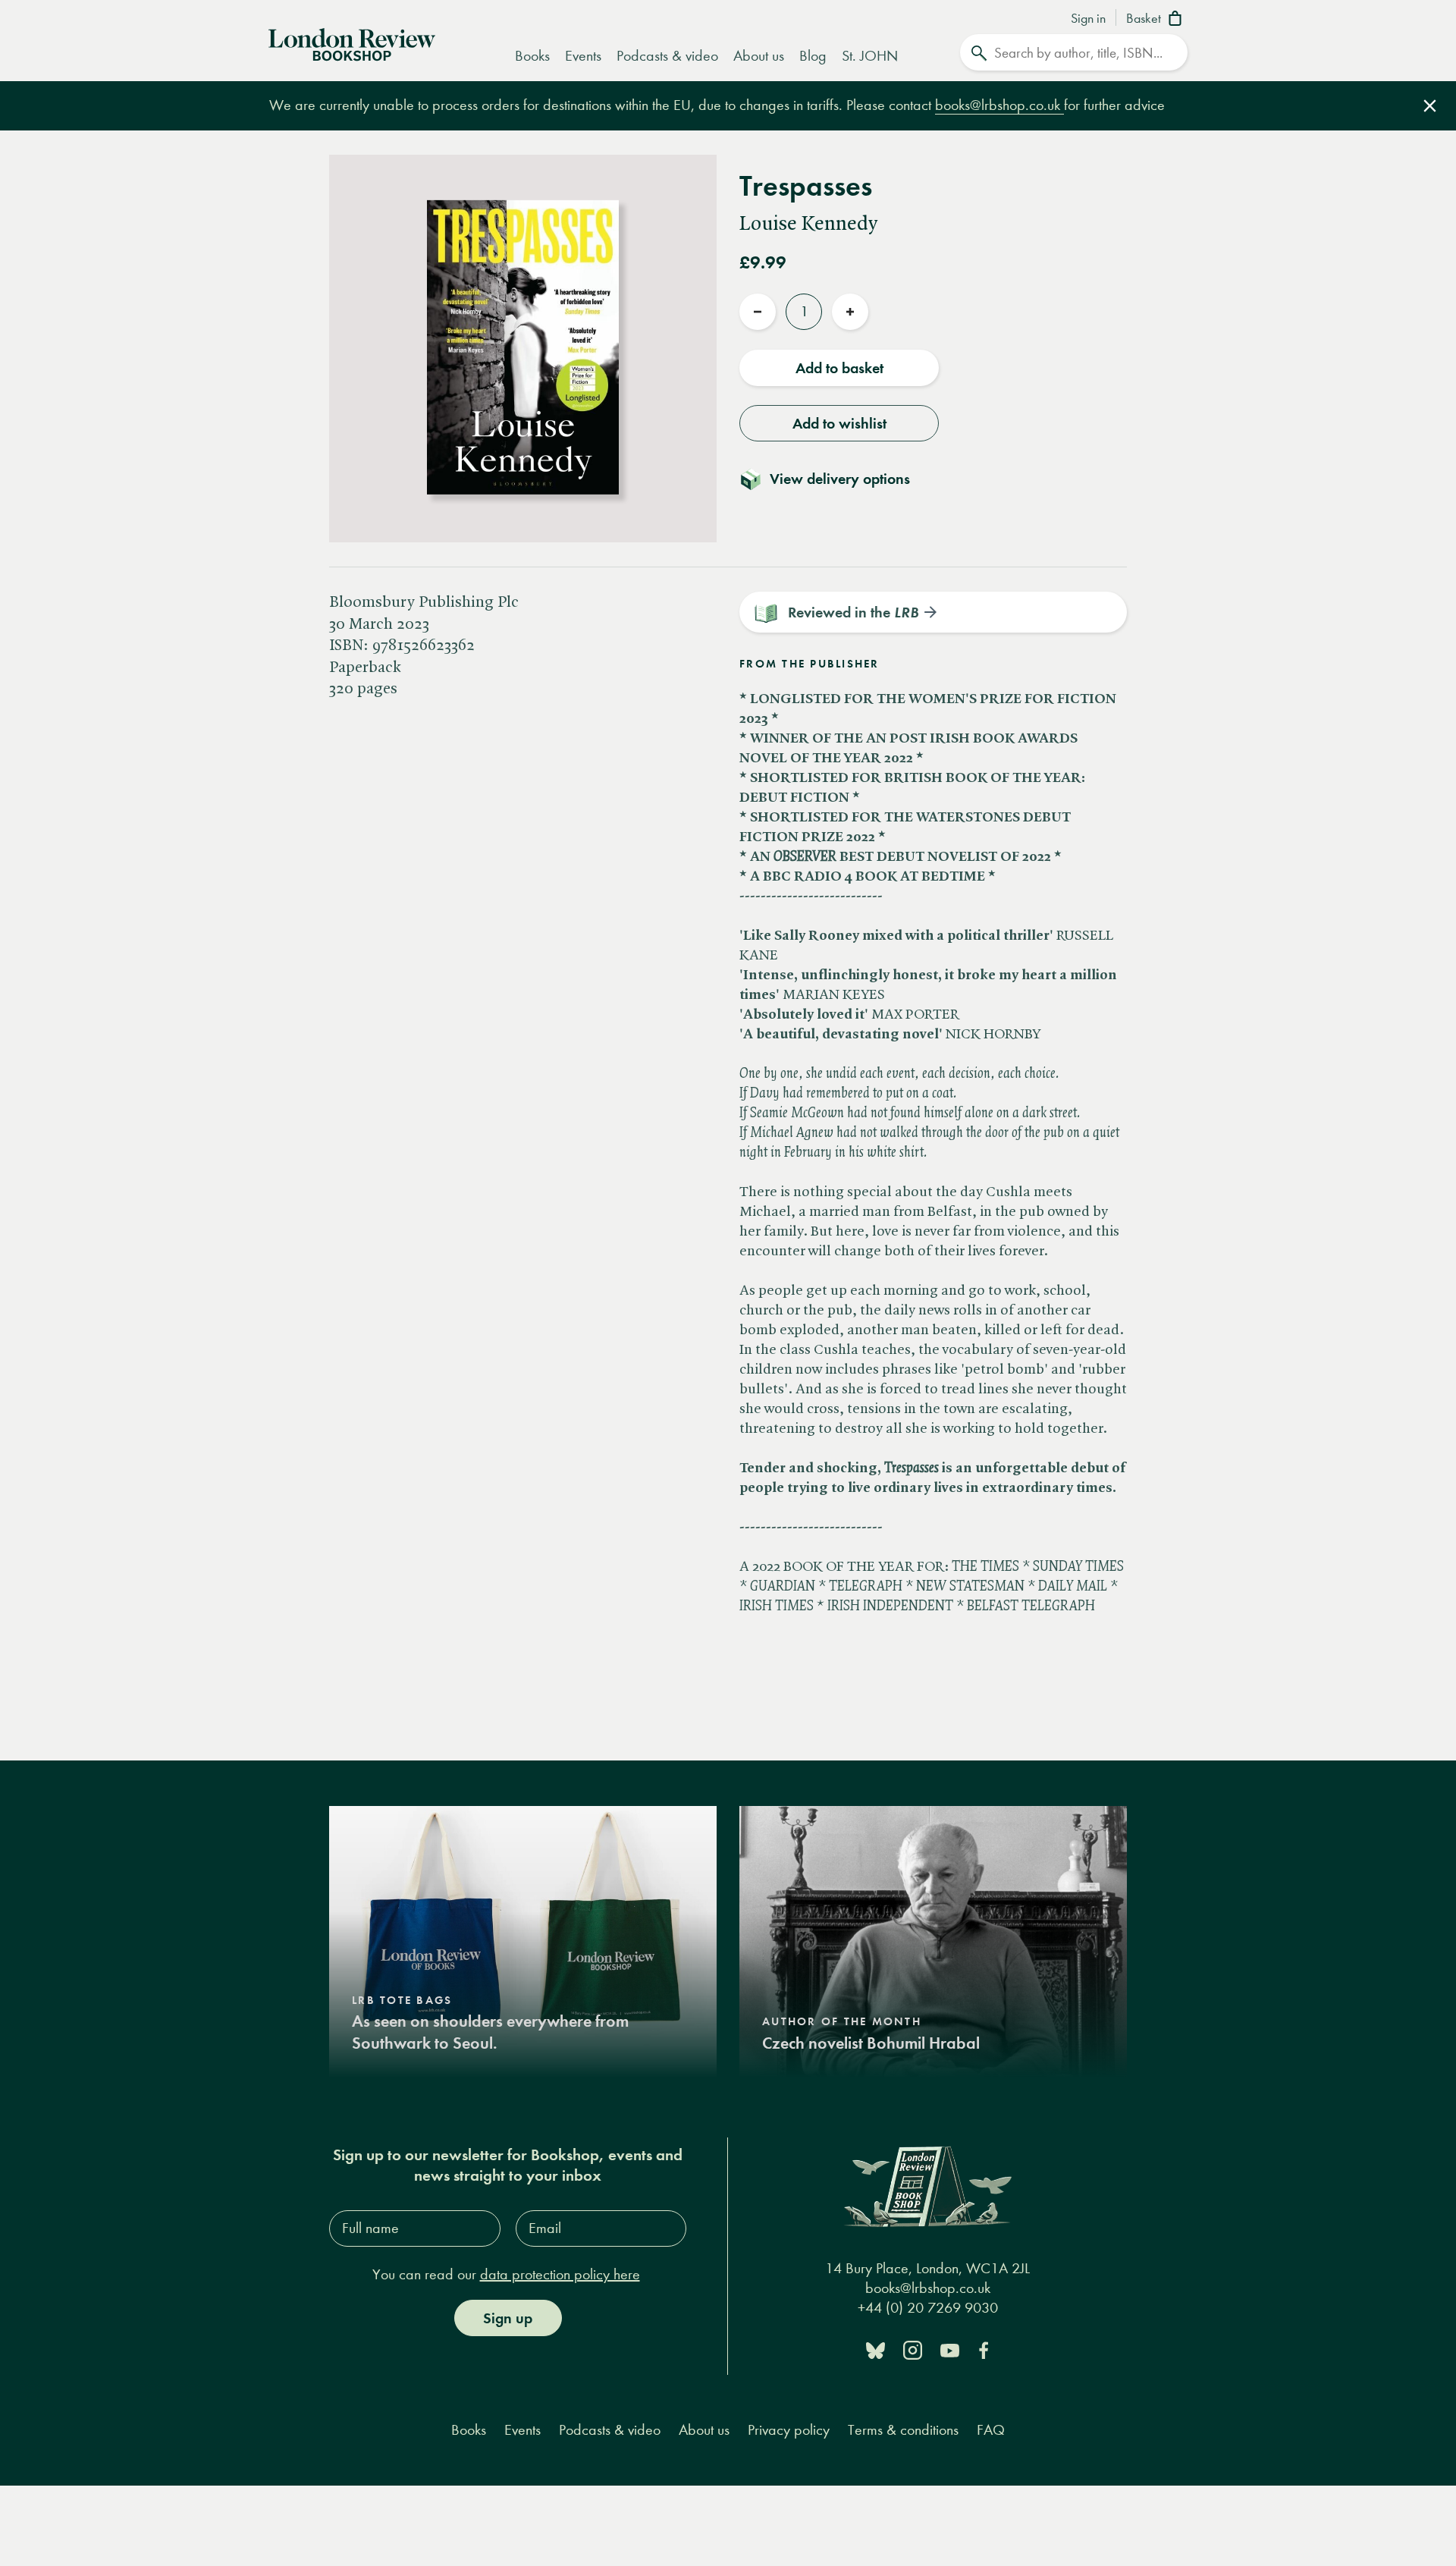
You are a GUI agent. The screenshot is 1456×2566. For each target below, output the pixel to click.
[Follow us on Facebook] (984, 2349)
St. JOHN (870, 56)
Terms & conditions (903, 2430)
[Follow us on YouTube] (950, 2349)
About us (759, 56)
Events (583, 56)
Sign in (1088, 19)
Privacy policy (789, 2430)
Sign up (508, 2318)
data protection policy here (560, 2274)
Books (532, 56)
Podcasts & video (667, 56)
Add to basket (839, 368)
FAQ (991, 2430)
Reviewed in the (853, 612)
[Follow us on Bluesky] (875, 2349)
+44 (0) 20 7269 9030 (928, 2308)
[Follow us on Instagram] (913, 2349)
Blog (813, 56)
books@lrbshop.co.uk (999, 105)
